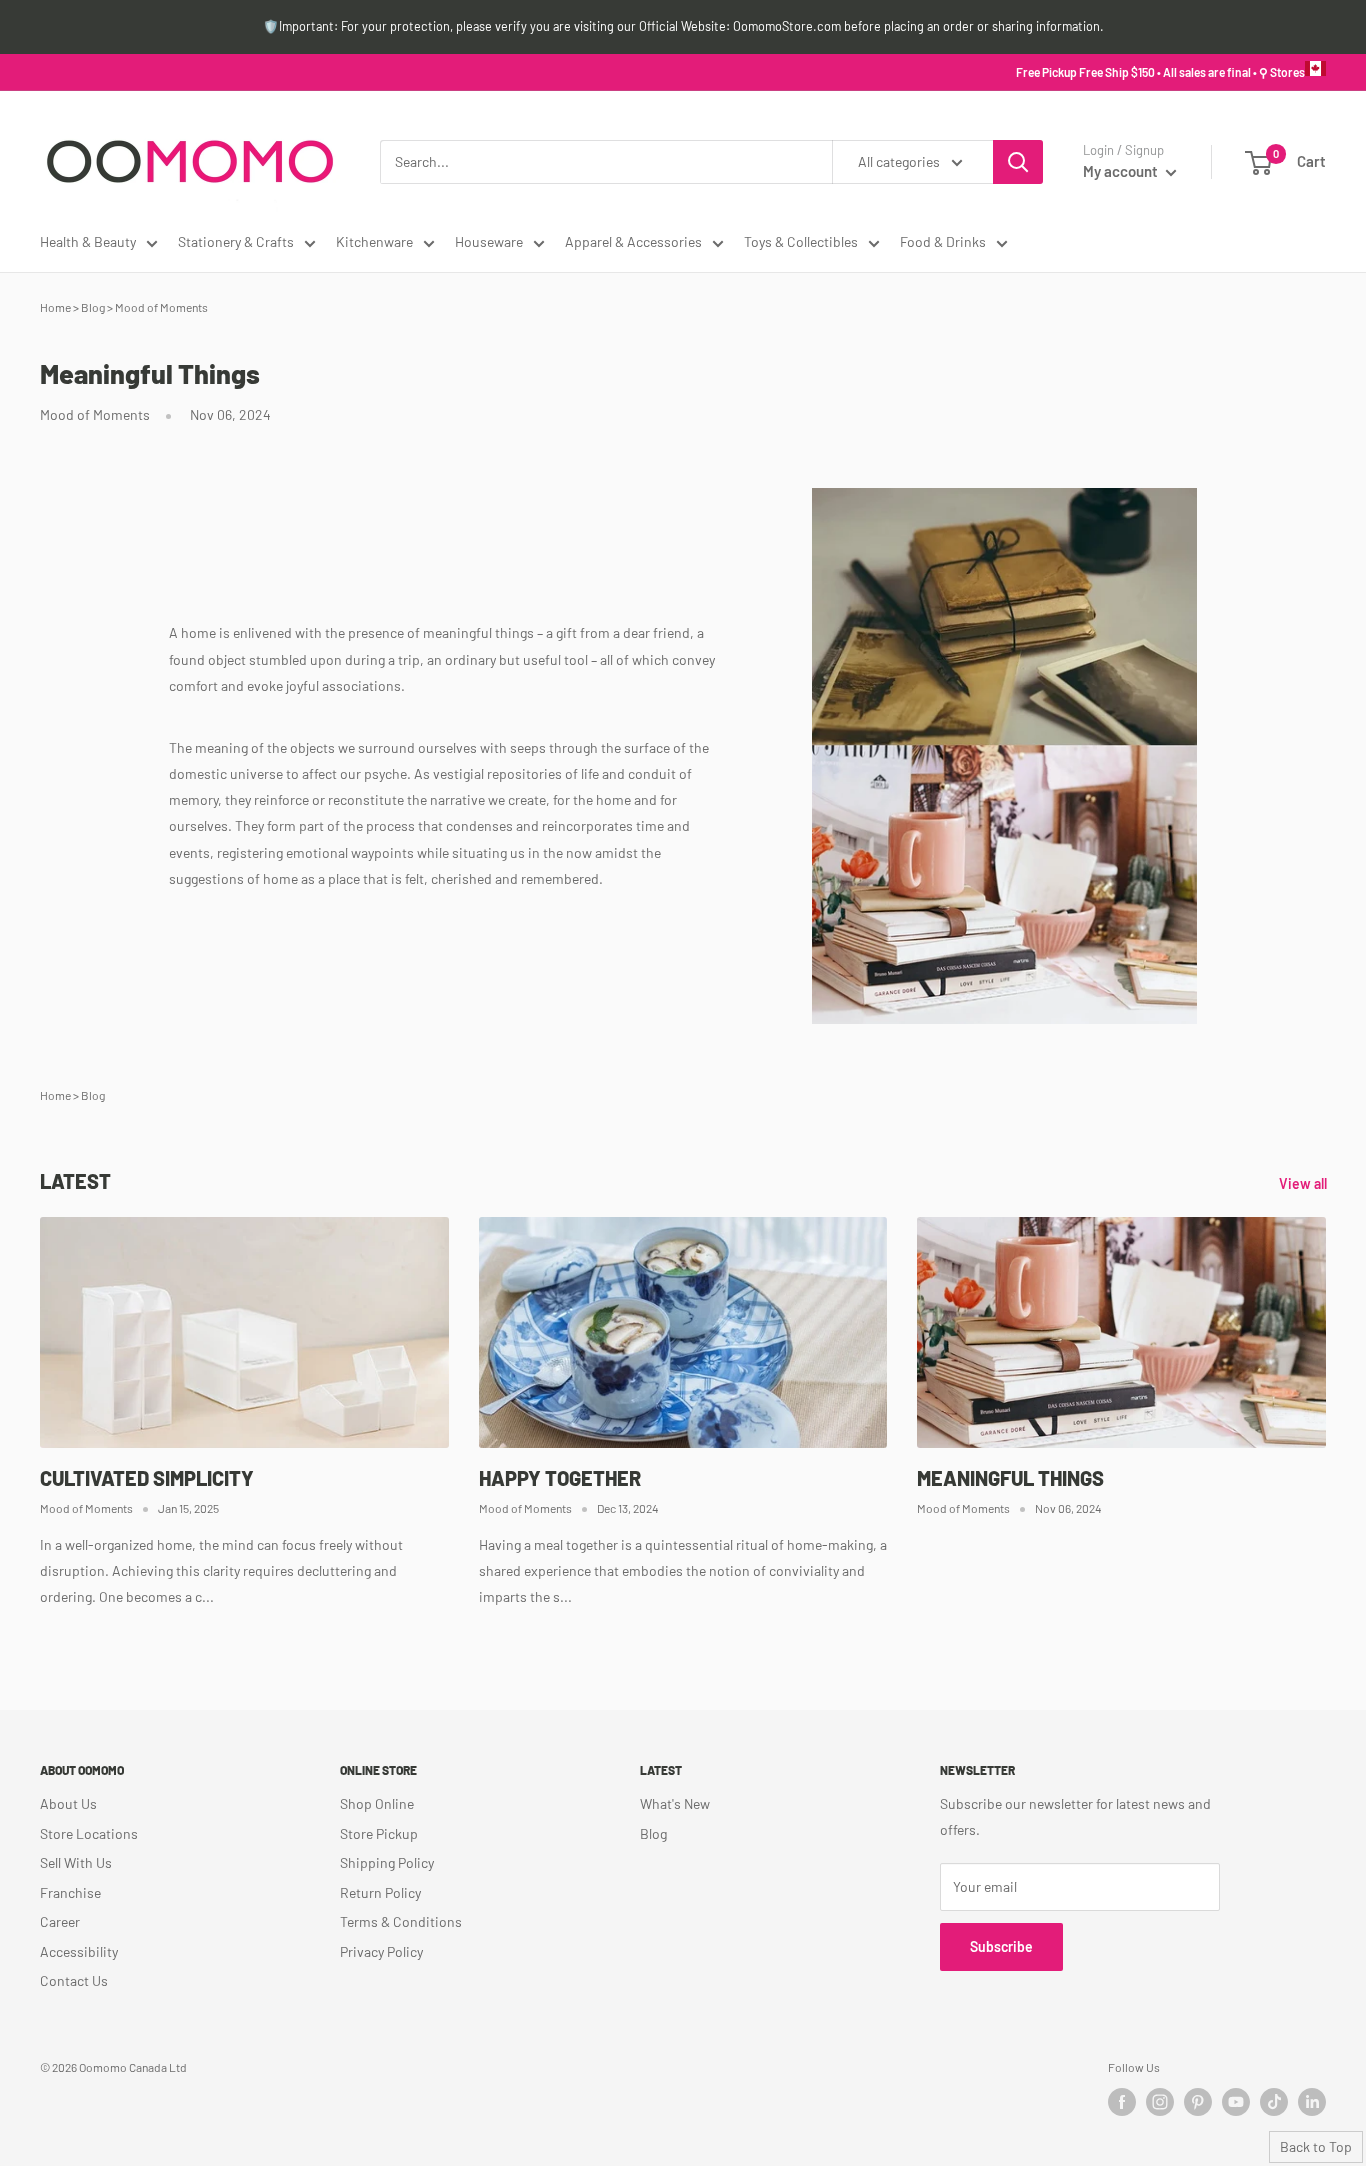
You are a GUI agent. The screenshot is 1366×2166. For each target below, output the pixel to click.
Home (55, 307)
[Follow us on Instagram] (1160, 2102)
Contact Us (74, 1980)
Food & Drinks (943, 241)
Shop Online (377, 1803)
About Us (68, 1803)
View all (1304, 1183)
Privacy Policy (381, 1951)
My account (1122, 171)
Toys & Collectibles (801, 241)
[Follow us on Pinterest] (1198, 2102)
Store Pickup (379, 1833)
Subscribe (1001, 1946)
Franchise (70, 1892)
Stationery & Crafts (236, 241)
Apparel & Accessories (633, 241)
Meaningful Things (1010, 1478)
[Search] (1018, 162)
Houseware (489, 241)
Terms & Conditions (401, 1921)
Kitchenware (374, 241)
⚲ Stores (1282, 72)
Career (60, 1921)
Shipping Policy (387, 1862)
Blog (93, 307)
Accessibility (79, 1951)
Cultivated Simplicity (147, 1478)
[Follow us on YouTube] (1236, 2102)
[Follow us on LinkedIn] (1312, 2102)
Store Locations (89, 1833)
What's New (675, 1803)
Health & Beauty (88, 241)
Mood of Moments (161, 307)
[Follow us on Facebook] (1122, 2102)
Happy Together (560, 1478)
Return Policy (380, 1892)
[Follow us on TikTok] (1274, 2102)
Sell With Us (76, 1862)
